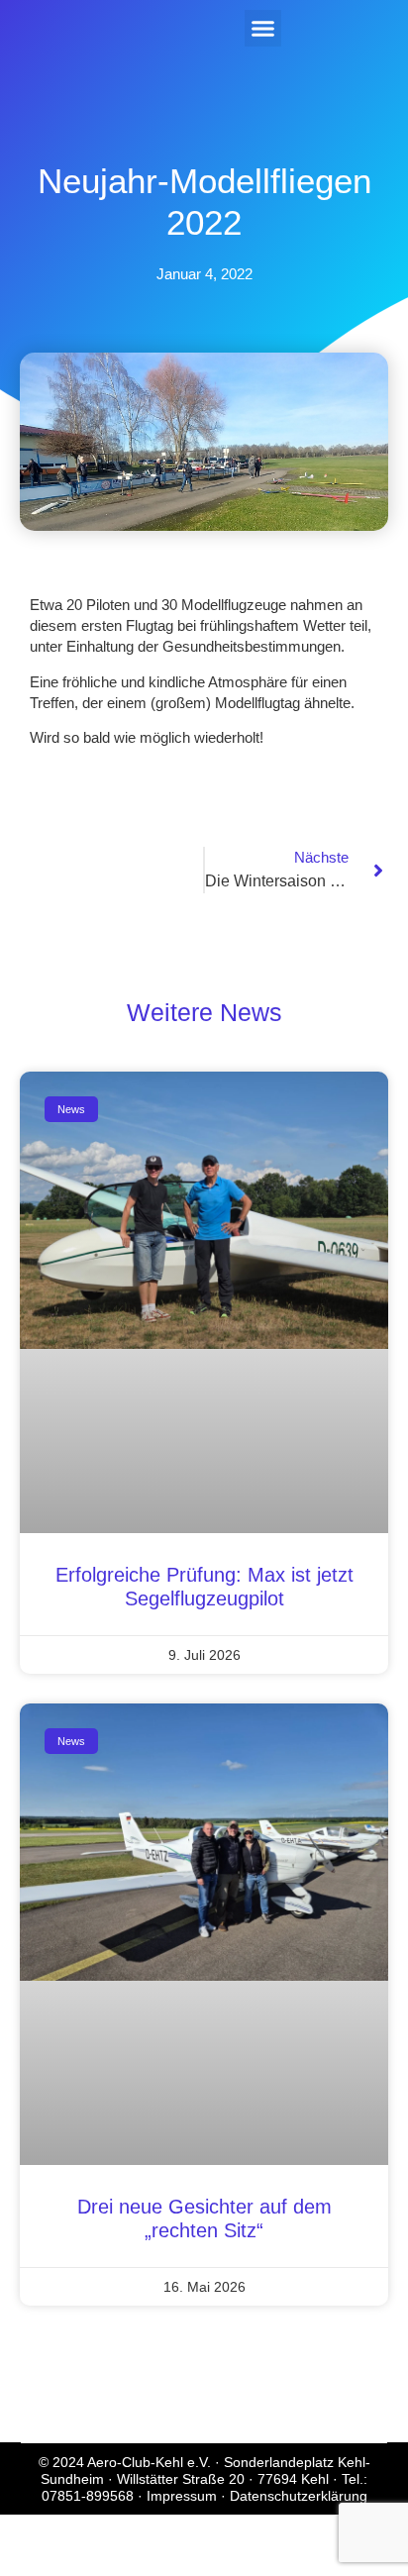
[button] (263, 29)
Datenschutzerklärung (299, 2496)
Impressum (182, 2496)
